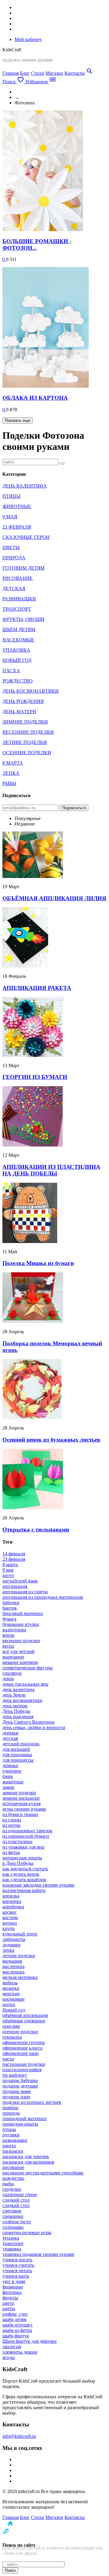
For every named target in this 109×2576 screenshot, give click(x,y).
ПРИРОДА (14, 558)
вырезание (13, 1657)
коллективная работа (24, 1890)
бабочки (11, 1603)
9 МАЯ (10, 517)
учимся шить (16, 2276)
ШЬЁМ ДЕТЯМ (19, 630)
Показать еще (18, 420)
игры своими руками (24, 1809)
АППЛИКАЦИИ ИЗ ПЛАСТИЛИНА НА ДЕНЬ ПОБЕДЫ (51, 1170)
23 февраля (14, 1559)
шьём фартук (16, 2336)
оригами (11, 2026)
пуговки (11, 2135)
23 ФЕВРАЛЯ (17, 527)
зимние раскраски (21, 1798)
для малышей (16, 1749)
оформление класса (22, 2048)
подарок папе (16, 2097)
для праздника (17, 1755)
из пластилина (17, 1841)
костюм (10, 1918)
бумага (9, 1619)
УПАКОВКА (16, 650)
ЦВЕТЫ (11, 547)
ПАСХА (11, 671)
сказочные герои (20, 2194)
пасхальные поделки (24, 2064)
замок (8, 1787)
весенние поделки (21, 1641)
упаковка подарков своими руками (38, 2254)
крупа (8, 1928)
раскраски (13, 2151)
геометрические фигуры (28, 1668)
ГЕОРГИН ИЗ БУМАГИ (35, 1077)
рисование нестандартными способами (43, 2173)
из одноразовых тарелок (27, 1831)
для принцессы (18, 1760)
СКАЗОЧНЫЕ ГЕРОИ (26, 537)
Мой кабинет (28, 39)
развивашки (15, 2140)
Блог (25, 73)
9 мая (8, 1570)
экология (12, 2347)
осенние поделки (20, 2032)
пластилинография (22, 2070)
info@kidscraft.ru (19, 2436)
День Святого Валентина (28, 1722)
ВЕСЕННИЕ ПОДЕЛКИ (28, 732)
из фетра (11, 1852)
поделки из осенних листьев (32, 2102)
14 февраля (14, 1554)
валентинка (14, 1630)
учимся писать (17, 2260)
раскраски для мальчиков (28, 2162)
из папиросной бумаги (26, 1836)
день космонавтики (22, 1700)
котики (10, 1923)
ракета (9, 2146)
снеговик (12, 2211)
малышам (12, 1961)
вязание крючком (20, 1662)
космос (10, 1912)
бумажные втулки (21, 1624)
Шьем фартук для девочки (30, 2341)
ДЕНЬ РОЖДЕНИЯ (23, 701)
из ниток (12, 1825)
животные (13, 1782)
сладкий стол (16, 2200)
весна (8, 1646)
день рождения (18, 1717)
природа (11, 2113)
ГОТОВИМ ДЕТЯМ (23, 568)
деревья (10, 1733)
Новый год (14, 2010)
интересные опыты (22, 1858)
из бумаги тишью (20, 1814)
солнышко (13, 2227)
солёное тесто (17, 2222)
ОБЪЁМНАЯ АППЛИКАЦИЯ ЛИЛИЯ (54, 898)
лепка (8, 1950)
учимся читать (17, 2271)
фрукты (10, 2298)
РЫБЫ (9, 783)
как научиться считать (25, 1869)
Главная (11, 73)
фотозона (12, 2292)
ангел (8, 1575)
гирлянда (12, 1673)
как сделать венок (21, 1874)
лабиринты (14, 1939)
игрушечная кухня (21, 1803)
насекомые (13, 1999)
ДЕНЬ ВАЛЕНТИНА (25, 486)
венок (8, 1635)
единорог (12, 1771)
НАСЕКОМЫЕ (18, 640)
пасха (8, 2059)
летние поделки (19, 1956)
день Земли (14, 1695)
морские (11, 1994)
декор (8, 1679)
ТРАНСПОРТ (17, 609)
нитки (9, 2004)
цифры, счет (15, 2314)
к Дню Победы (18, 1863)
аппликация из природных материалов (43, 1597)
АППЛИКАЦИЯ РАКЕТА (37, 988)
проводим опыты (20, 2124)
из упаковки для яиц (23, 1847)
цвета (8, 2303)
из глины (12, 1820)
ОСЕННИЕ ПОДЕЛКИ (27, 753)
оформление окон (21, 2053)
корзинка (12, 1901)
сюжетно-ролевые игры (27, 2233)
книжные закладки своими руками (38, 1885)
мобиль (10, 1983)
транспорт (13, 2243)
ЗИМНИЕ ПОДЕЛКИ (25, 722)
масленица (13, 1966)
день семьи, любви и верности (34, 1727)
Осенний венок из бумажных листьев (51, 1440)
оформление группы (24, 2042)
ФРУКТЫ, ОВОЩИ (23, 619)
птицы (9, 2129)
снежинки (13, 2216)
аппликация (15, 1586)
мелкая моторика (20, 1977)
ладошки (12, 1945)
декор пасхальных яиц (25, 1684)
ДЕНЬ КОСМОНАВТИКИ (31, 691)
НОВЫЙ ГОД (17, 660)
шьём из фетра (17, 2330)
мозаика (11, 1988)
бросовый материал (23, 1613)
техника (11, 2238)
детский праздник (21, 1744)
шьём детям (14, 2319)
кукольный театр (20, 1934)
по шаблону (15, 2075)
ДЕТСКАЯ (14, 588)
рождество (13, 2178)
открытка (12, 2037)
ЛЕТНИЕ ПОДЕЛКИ (25, 742)
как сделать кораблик (24, 1880)
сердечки (12, 2189)
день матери (15, 1706)
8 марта (10, 1565)
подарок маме (17, 2091)
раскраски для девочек (26, 2156)
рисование (13, 2167)
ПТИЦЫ (12, 496)
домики (10, 1765)
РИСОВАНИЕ (18, 578)
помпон (10, 2108)
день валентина (18, 1689)
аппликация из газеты (25, 1592)
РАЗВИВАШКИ (19, 599)
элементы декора (20, 2352)
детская (10, 1738)
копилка (11, 1896)
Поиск (10, 2570)
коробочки (13, 1907)
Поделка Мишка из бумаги (38, 1263)
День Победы (16, 1711)
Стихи (38, 73)
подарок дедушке (20, 2086)
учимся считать (18, 2265)
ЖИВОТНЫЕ (17, 506)
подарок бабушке (20, 2080)
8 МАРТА (13, 763)
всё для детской (18, 1651)
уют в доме (14, 2281)
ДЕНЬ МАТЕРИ (19, 712)
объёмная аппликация (25, 2015)
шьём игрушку (18, 2325)
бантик (10, 1608)
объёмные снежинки (24, 2021)
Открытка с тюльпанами (36, 1530)
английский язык (20, 1581)
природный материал (25, 2118)
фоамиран (13, 2287)
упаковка (12, 2249)
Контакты (75, 73)
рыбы (8, 2184)
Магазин (54, 73)
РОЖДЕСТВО (18, 681)
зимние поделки (19, 1793)
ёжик (8, 1776)
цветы (9, 2309)
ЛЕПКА (11, 773)
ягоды (9, 2357)
